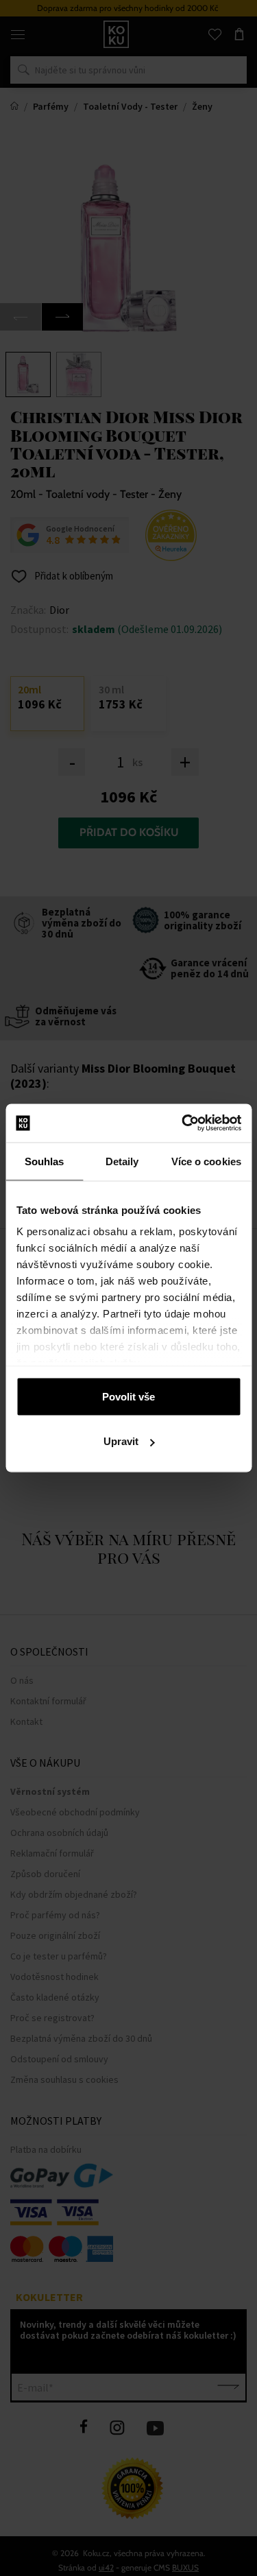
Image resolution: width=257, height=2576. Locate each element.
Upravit (121, 1441)
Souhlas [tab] (45, 1161)
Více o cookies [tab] (206, 1161)
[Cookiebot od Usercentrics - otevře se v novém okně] (183, 1123)
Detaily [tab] (122, 1161)
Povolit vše (128, 1396)
